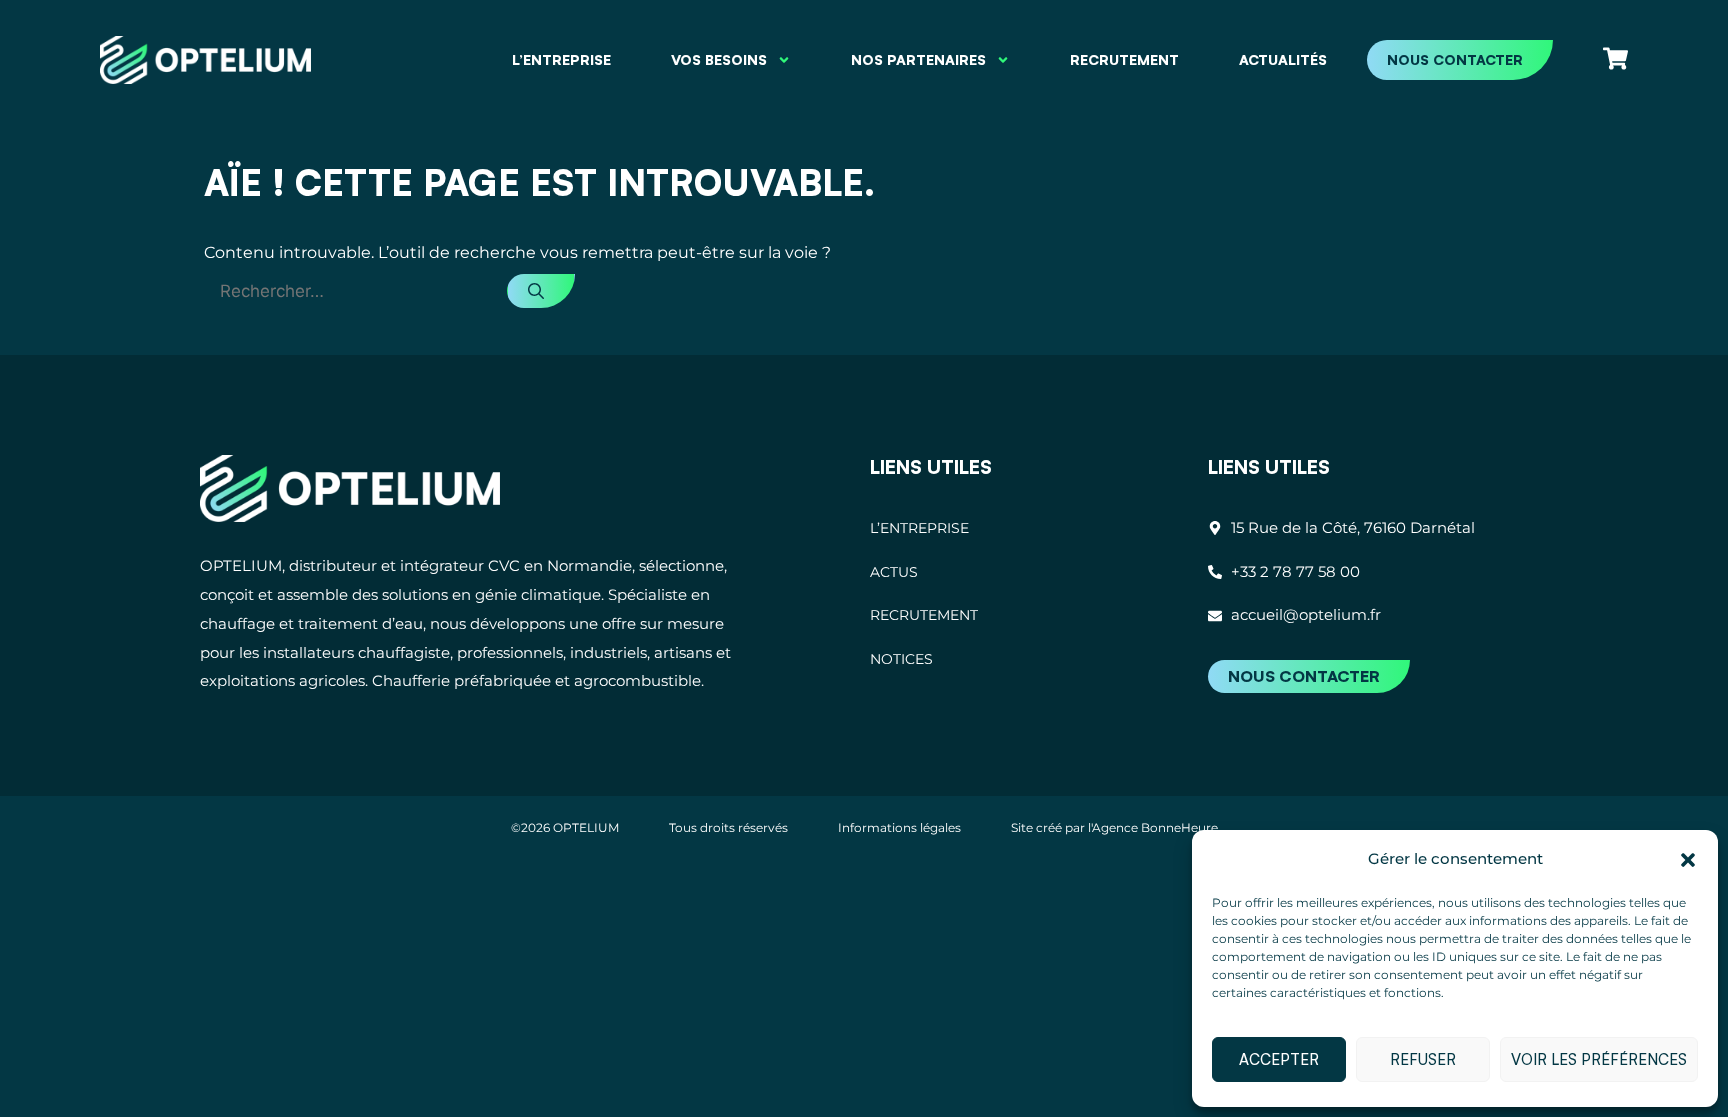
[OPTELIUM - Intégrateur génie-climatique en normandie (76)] (350, 488)
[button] (1688, 860)
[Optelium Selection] (1615, 58)
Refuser (1423, 1059)
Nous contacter (1455, 59)
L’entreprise (561, 59)
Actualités (1283, 59)
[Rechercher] (541, 291)
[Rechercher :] (355, 291)
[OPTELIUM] (205, 59)
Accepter (1279, 1059)
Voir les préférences (1599, 1059)
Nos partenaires (918, 59)
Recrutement (1124, 59)
